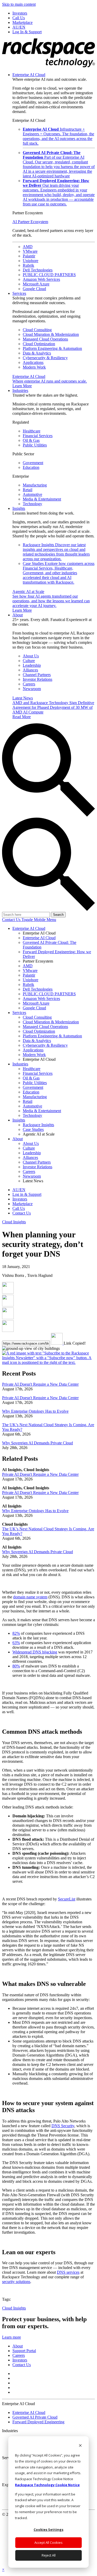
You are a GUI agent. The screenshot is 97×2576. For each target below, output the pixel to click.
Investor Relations (38, 679)
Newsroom (32, 689)
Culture (29, 661)
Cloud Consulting (37, 330)
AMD (28, 247)
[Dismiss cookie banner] (80, 2446)
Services (19, 293)
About (18, 615)
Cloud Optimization (39, 344)
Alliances (30, 670)
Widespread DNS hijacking (35, 1652)
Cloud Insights (14, 1222)
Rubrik (28, 265)
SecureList (67, 1899)
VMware (30, 251)
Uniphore (31, 261)
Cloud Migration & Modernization (51, 334)
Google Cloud (34, 289)
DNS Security (63, 2126)
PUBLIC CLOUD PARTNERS (49, 275)
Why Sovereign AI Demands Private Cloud (38, 1443)
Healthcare (32, 431)
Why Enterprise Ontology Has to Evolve (35, 1411)
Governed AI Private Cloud (35, 2417)
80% (16, 1666)
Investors (20, 2360)
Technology (32, 504)
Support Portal (24, 2351)
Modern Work (34, 367)
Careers (29, 684)
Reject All (49, 2555)
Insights (19, 508)
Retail (28, 490)
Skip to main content (19, 4)
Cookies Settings (48, 2530)
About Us (31, 656)
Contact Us (12, 920)
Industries (20, 391)
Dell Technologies (38, 270)
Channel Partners (37, 675)
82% (16, 1633)
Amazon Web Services (41, 279)
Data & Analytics (37, 353)
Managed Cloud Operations (45, 339)
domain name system (30, 1597)
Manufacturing (35, 485)
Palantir (29, 256)
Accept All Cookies (48, 2542)
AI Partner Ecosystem (30, 222)
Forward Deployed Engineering (38, 2422)
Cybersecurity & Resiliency (45, 358)
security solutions (16, 2282)
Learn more (12, 2337)
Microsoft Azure (36, 284)
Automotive (32, 494)
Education (31, 467)
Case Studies (59, 573)
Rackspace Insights (56, 552)
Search (58, 915)
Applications (33, 362)
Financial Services (38, 436)
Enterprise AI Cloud (29, 75)
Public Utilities (35, 445)
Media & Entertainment (42, 499)
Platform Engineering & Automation (52, 348)
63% (16, 1643)
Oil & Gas (31, 440)
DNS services (68, 2272)
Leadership (32, 665)
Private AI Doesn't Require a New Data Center (40, 1384)
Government (33, 463)
